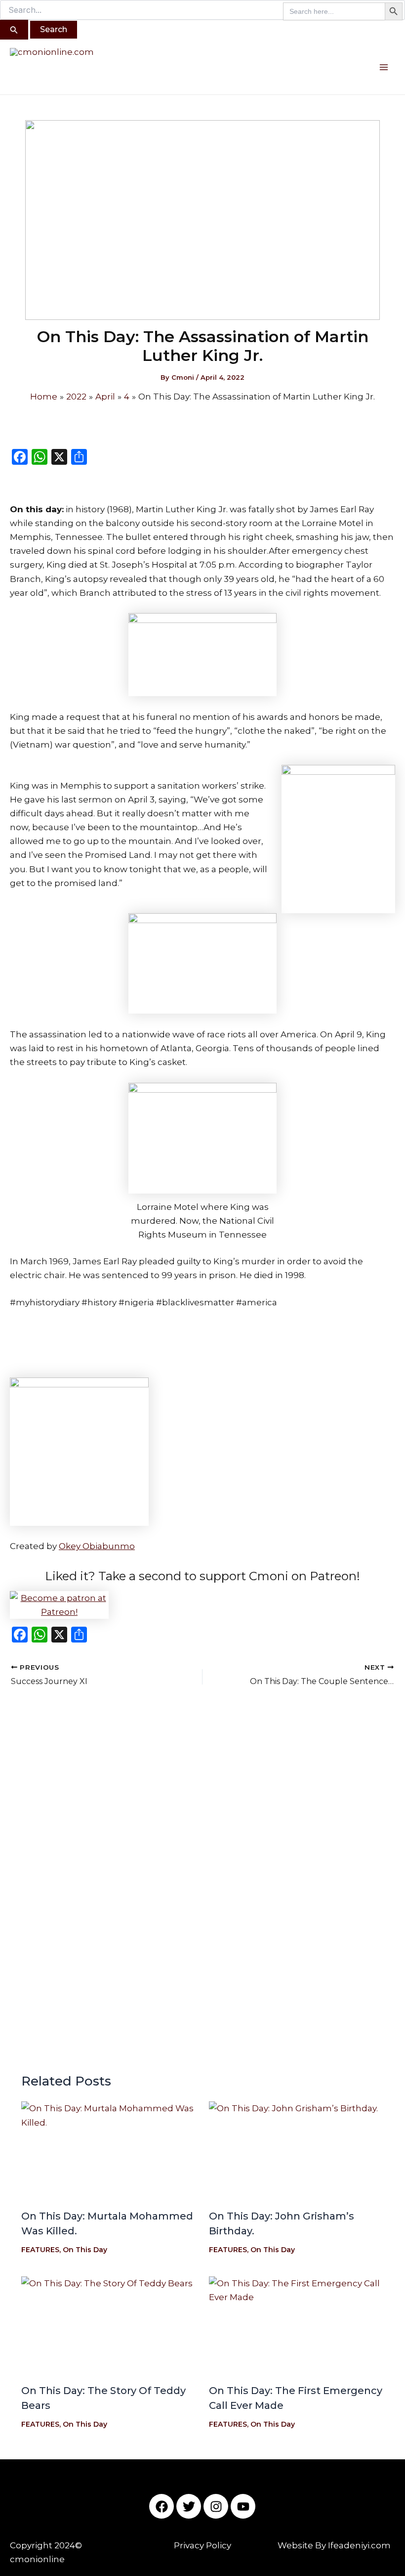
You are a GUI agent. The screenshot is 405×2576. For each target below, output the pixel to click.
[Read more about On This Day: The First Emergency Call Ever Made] (297, 2326)
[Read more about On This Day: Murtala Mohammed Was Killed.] (109, 2151)
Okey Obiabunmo (97, 1546)
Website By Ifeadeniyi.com (334, 2545)
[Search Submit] (14, 30)
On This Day (85, 2250)
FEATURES (40, 2250)
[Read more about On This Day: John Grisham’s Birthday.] (297, 2151)
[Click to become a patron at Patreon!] (202, 1605)
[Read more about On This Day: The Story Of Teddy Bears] (109, 2326)
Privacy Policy (202, 2545)
